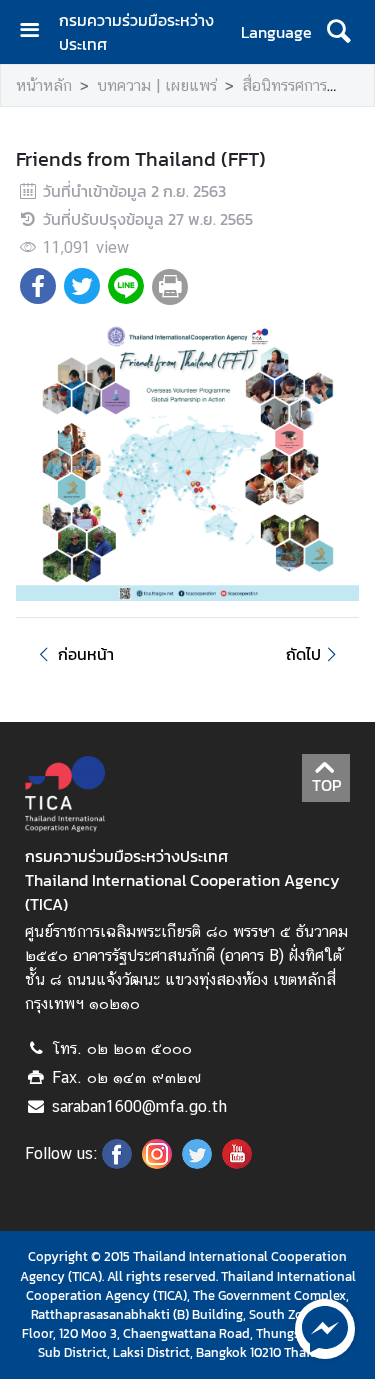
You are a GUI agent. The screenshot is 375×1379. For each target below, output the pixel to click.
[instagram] (157, 1163)
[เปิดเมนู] (37, 32)
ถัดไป (303, 654)
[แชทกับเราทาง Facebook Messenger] (325, 1327)
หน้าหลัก (44, 85)
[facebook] (117, 1163)
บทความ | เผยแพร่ (157, 85)
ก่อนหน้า (86, 654)
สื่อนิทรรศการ (284, 85)
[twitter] (197, 1163)
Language (276, 32)
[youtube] (237, 1163)
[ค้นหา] (338, 32)
